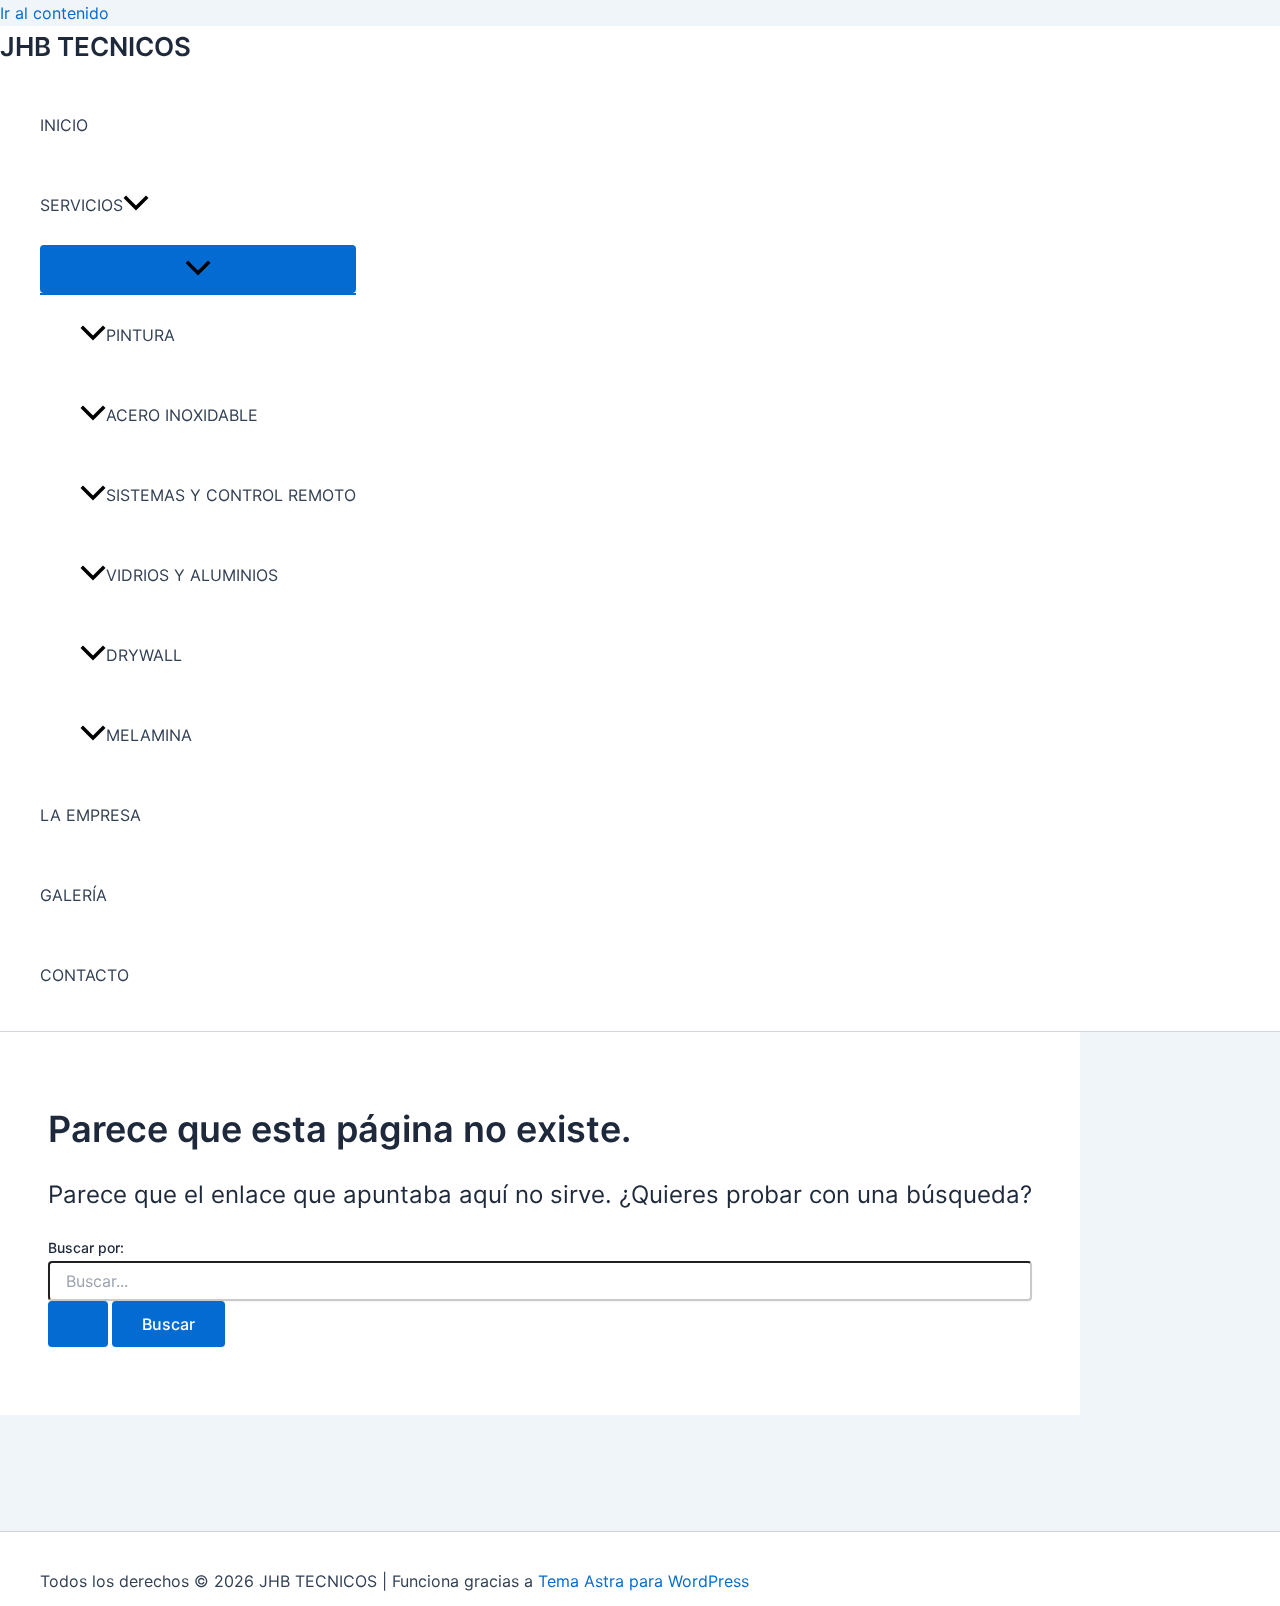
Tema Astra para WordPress (643, 1581)
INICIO (64, 125)
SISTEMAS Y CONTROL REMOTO (231, 495)
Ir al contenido (54, 13)
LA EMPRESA (90, 815)
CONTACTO (84, 975)
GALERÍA (73, 895)
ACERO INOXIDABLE (182, 415)
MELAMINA (149, 735)
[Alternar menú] (198, 269)
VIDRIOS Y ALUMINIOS (192, 575)
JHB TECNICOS (95, 46)
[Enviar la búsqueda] (78, 1324)
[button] (136, 205)
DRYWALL (144, 655)
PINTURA (140, 335)
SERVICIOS (81, 205)
